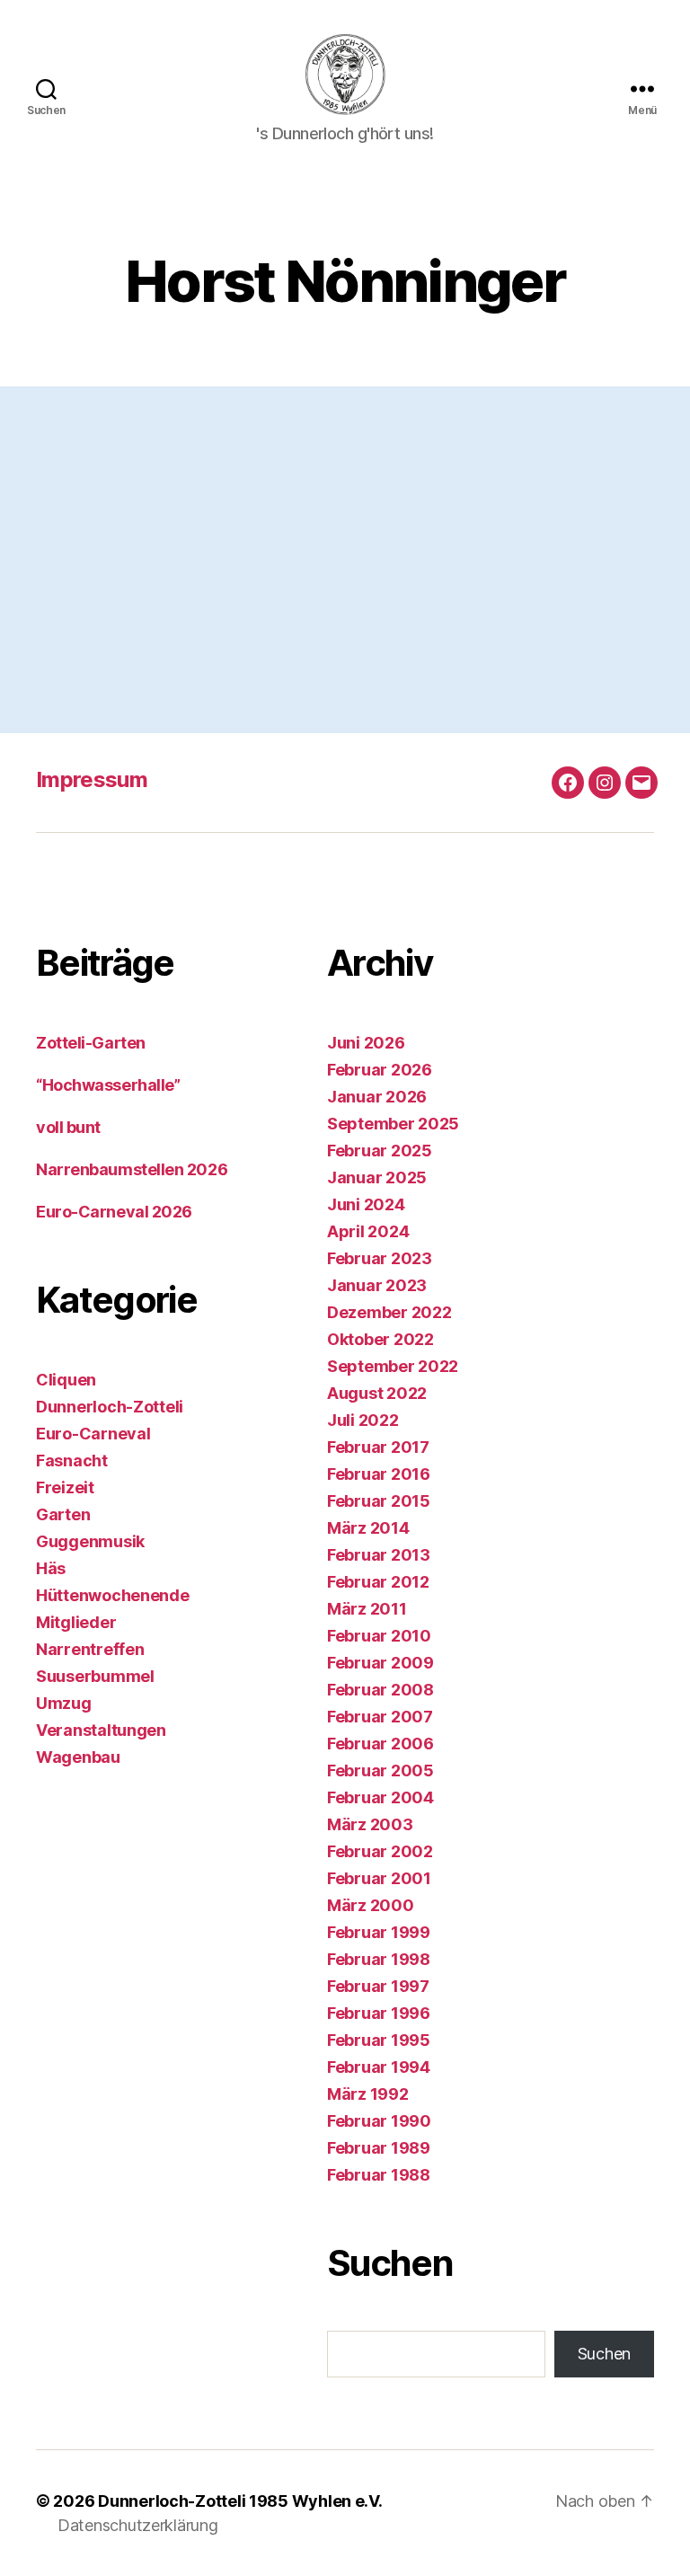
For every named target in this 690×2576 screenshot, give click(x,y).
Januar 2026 (377, 1097)
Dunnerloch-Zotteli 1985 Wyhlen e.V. (240, 2501)
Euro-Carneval (93, 1434)
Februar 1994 (379, 2067)
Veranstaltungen (101, 1730)
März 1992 (368, 2094)
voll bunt (68, 1127)
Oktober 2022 (380, 1339)
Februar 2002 (380, 1851)
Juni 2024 (366, 1204)
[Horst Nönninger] (197, 449)
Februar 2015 (379, 1501)
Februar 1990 (379, 2121)
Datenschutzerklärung (138, 2525)
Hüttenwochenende (113, 1595)
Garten (63, 1514)
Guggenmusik (90, 1541)
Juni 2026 (366, 1043)
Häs (51, 1568)
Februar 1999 (379, 1932)
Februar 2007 (380, 1717)
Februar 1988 (379, 2175)
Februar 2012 (378, 1582)
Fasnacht (72, 1461)
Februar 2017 (378, 1447)
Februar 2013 (379, 1555)
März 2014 (368, 1528)
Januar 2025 (377, 1177)
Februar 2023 (380, 1258)
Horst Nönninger (402, 485)
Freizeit (65, 1487)
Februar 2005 (380, 1770)
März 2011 (367, 1609)
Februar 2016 (379, 1474)
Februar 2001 (379, 1878)
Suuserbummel (95, 1676)
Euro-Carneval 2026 (114, 1212)
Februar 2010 (379, 1636)
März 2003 (370, 1824)
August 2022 (377, 1393)
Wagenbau (78, 1757)
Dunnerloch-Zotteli (110, 1407)
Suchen (604, 2354)
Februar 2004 (380, 1797)
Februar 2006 (380, 1744)
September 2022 (393, 1366)
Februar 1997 (378, 1986)
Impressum (92, 779)
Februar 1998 (379, 1959)
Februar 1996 (379, 2013)
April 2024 (368, 1231)
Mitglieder (76, 1622)
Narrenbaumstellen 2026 (132, 1169)
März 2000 (371, 1905)
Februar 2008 (380, 1690)
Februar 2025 (380, 1151)
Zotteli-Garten (91, 1043)
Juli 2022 (363, 1420)
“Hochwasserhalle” (108, 1085)
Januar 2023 (377, 1285)
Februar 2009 (380, 1663)
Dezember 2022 (389, 1312)
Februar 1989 (379, 2148)
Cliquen (66, 1380)
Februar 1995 (379, 2040)
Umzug (64, 1703)
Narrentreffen (90, 1649)
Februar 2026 (380, 1070)
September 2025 (393, 1124)
